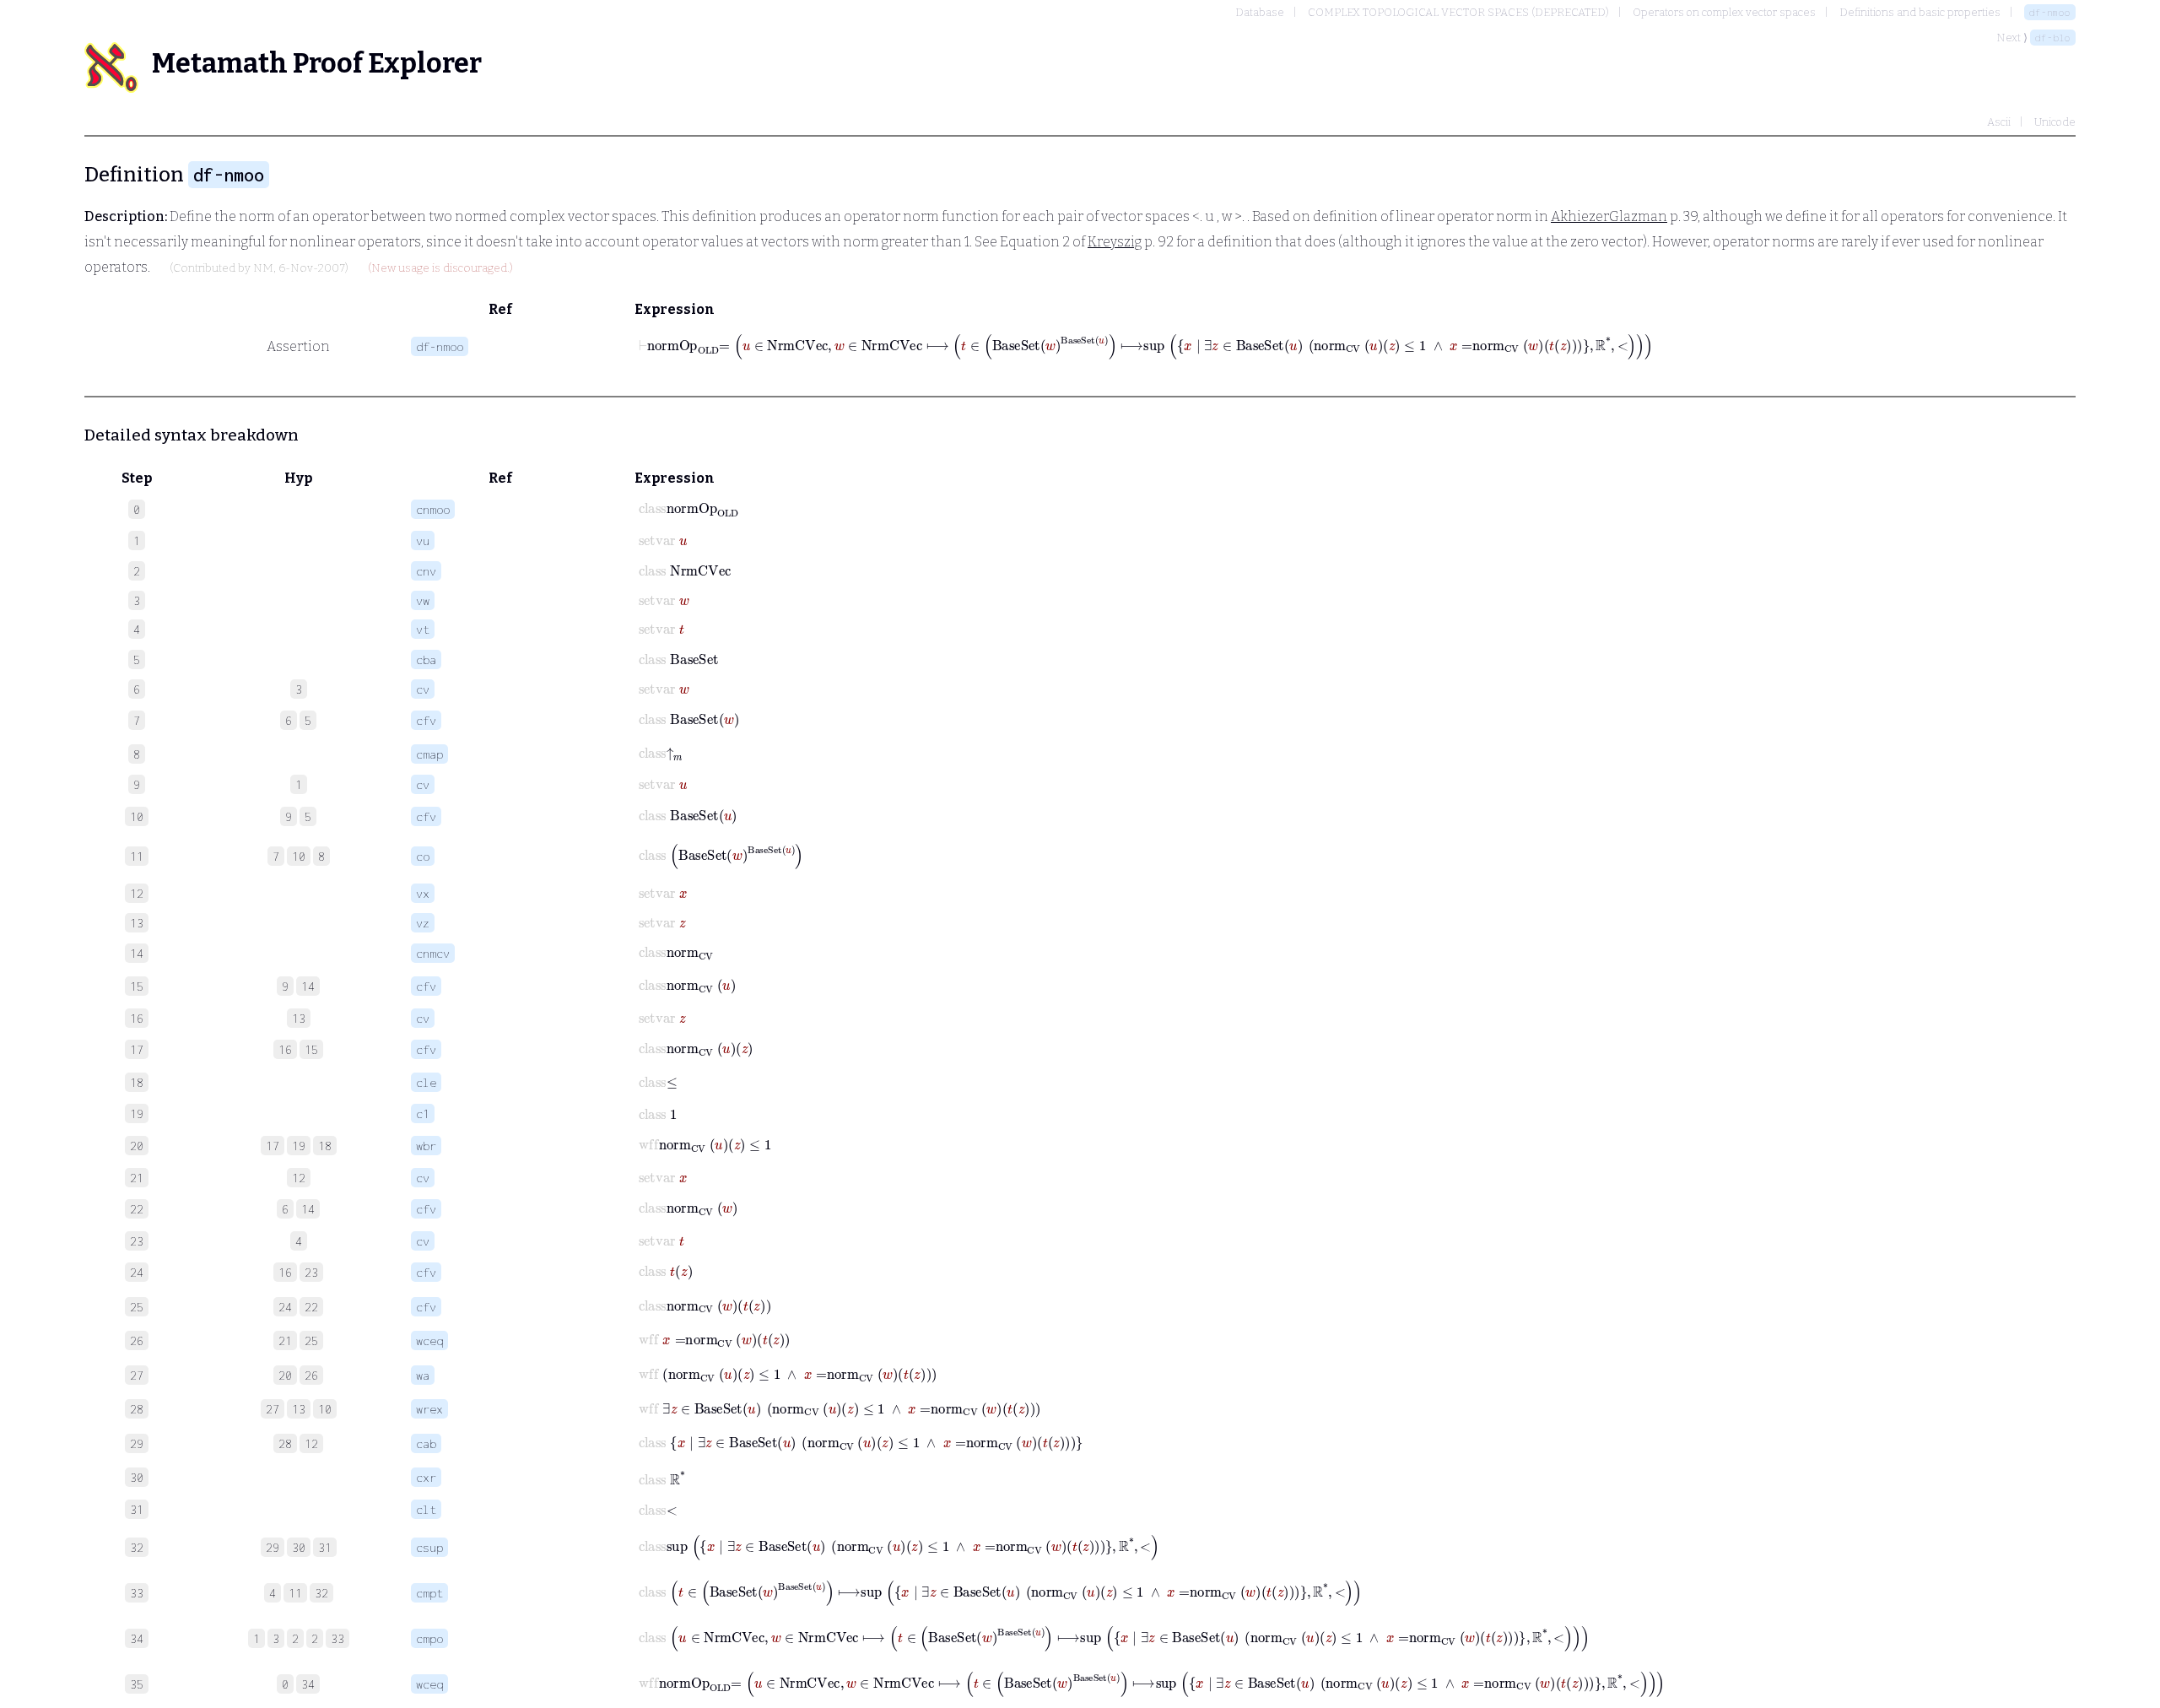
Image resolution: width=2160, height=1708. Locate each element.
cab (426, 1443)
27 (273, 1409)
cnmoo (433, 509)
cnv (426, 571)
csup (429, 1547)
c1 (423, 1113)
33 (337, 1638)
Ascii (1999, 122)
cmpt (429, 1593)
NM (263, 268)
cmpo (429, 1638)
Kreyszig (1115, 242)
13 (299, 1018)
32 (321, 1593)
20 (285, 1375)
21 (285, 1340)
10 (299, 856)
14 (308, 986)
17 (273, 1146)
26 (311, 1375)
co (423, 856)
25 (311, 1340)
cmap (429, 754)
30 (299, 1547)
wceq (429, 1340)
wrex (429, 1409)
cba (426, 659)
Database (1260, 12)
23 (311, 1272)
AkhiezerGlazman (1609, 216)
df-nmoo (2050, 12)
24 (285, 1307)
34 (308, 1684)
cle (426, 1082)
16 (285, 1049)
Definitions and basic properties (1920, 12)
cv (423, 689)
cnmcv (433, 953)
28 (285, 1443)
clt (426, 1509)
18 (325, 1146)
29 (273, 1547)
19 (299, 1146)
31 (325, 1547)
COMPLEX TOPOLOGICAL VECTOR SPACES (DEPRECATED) (1458, 12)
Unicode (2055, 122)
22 (311, 1307)
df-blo (2053, 38)
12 (299, 1178)
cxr (426, 1477)
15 (311, 1049)
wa (423, 1375)
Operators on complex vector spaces (1724, 12)
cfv (426, 720)
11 (295, 1593)
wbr (426, 1146)
